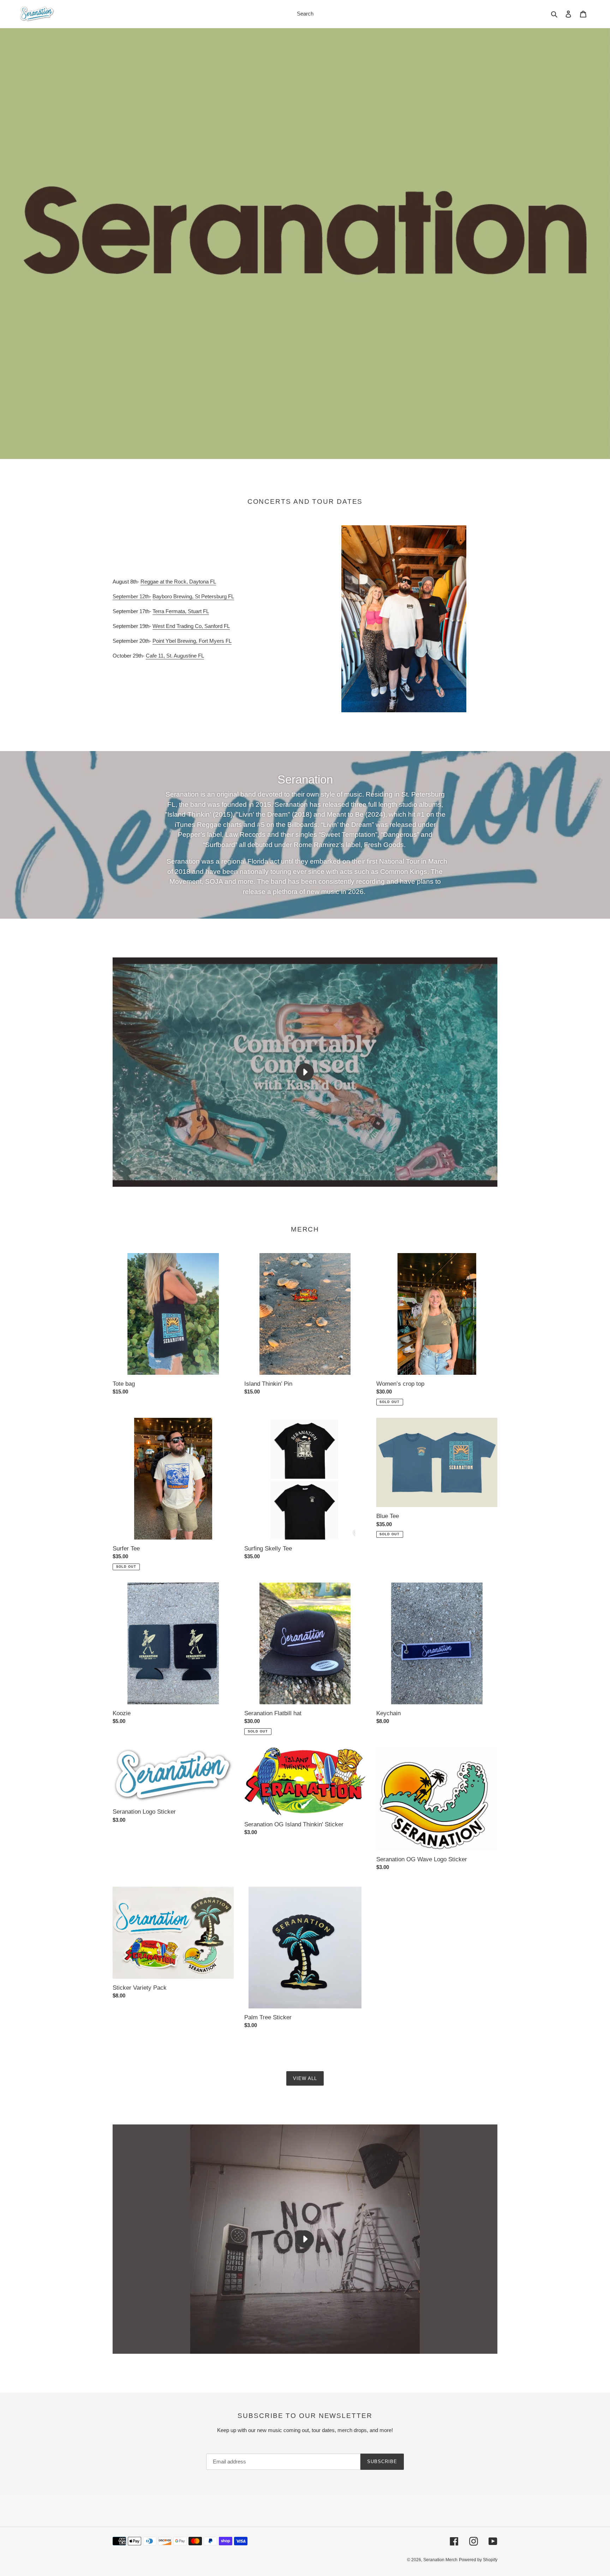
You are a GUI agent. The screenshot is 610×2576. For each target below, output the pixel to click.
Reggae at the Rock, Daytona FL (178, 582)
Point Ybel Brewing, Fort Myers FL (192, 641)
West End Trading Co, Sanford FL (191, 626)
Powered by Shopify (478, 2560)
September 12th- (132, 596)
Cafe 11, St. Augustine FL (175, 656)
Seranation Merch (440, 2560)
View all (305, 2078)
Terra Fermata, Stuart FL (181, 611)
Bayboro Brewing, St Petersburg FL (193, 596)
